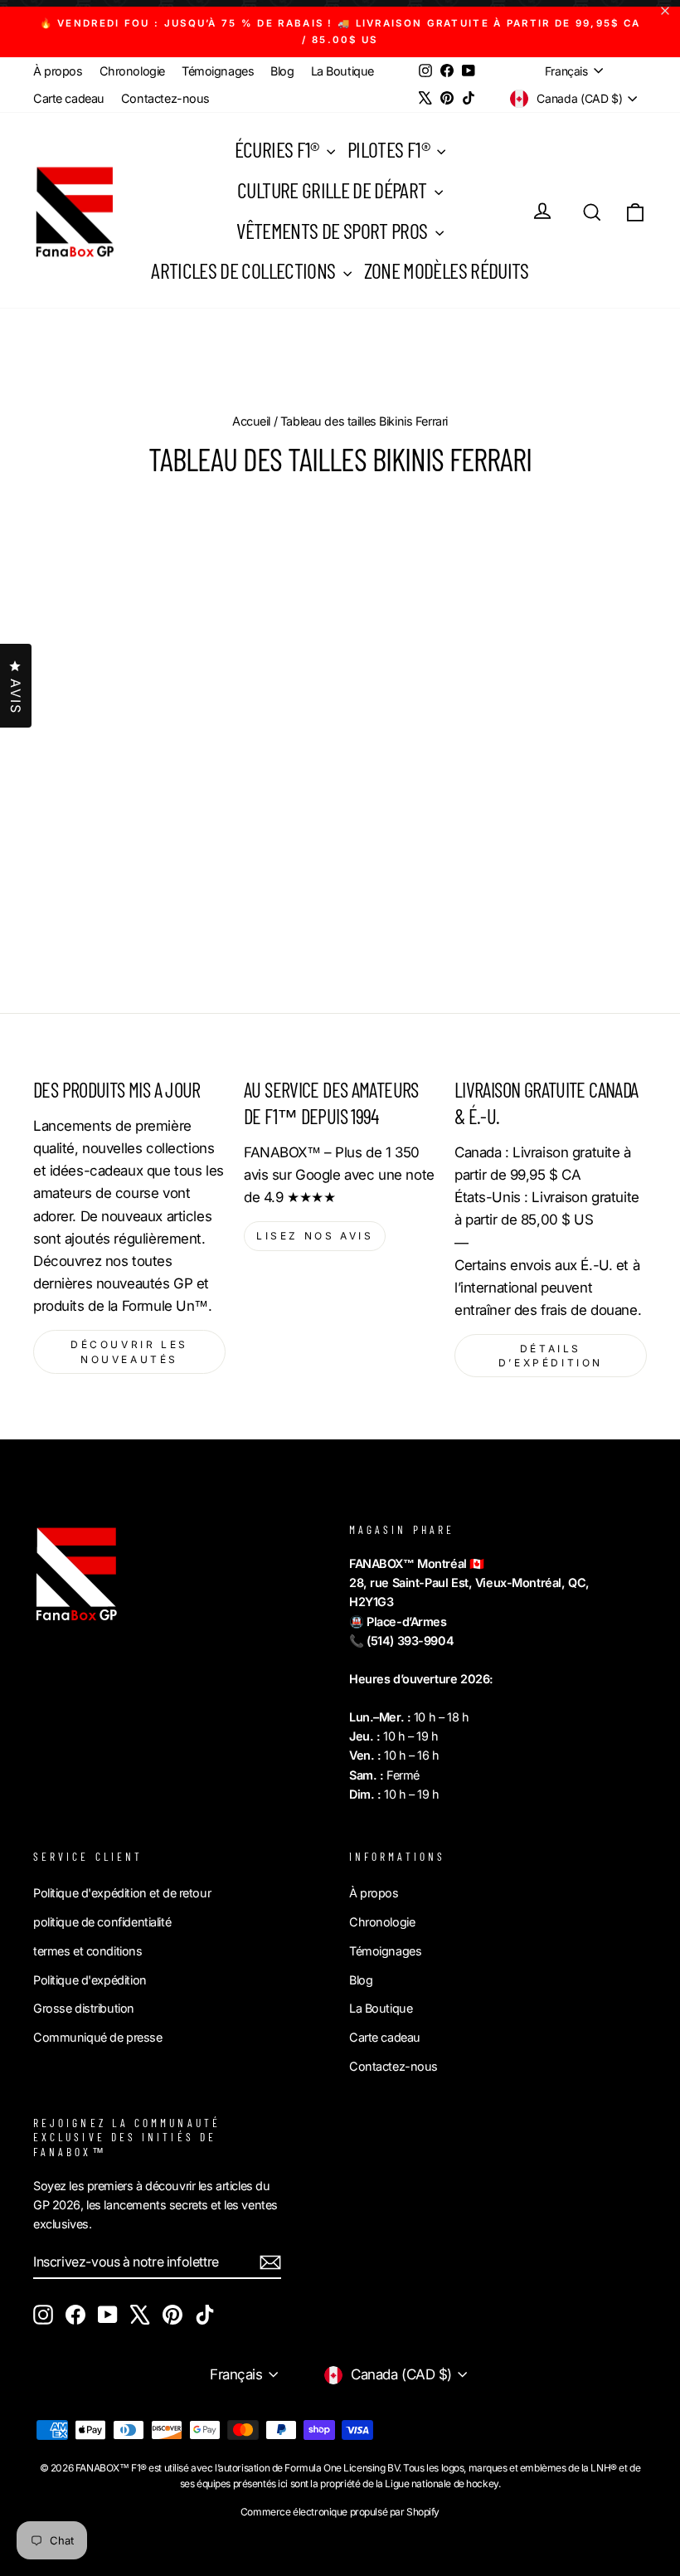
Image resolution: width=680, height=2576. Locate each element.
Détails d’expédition (551, 1356)
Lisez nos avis (315, 1236)
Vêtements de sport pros (333, 230)
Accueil (251, 421)
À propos (58, 71)
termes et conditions (88, 1951)
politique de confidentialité (102, 1922)
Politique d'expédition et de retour (122, 1893)
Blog (282, 71)
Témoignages (218, 71)
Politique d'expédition (90, 1980)
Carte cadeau (69, 98)
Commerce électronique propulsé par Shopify (340, 2512)
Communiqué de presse (98, 2037)
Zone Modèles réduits (447, 270)
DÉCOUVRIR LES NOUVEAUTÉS (129, 1351)
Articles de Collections (245, 270)
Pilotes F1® (390, 149)
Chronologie (132, 71)
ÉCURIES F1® (279, 149)
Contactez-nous (165, 98)
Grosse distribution (84, 2008)
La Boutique (342, 71)
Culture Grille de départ (334, 190)
